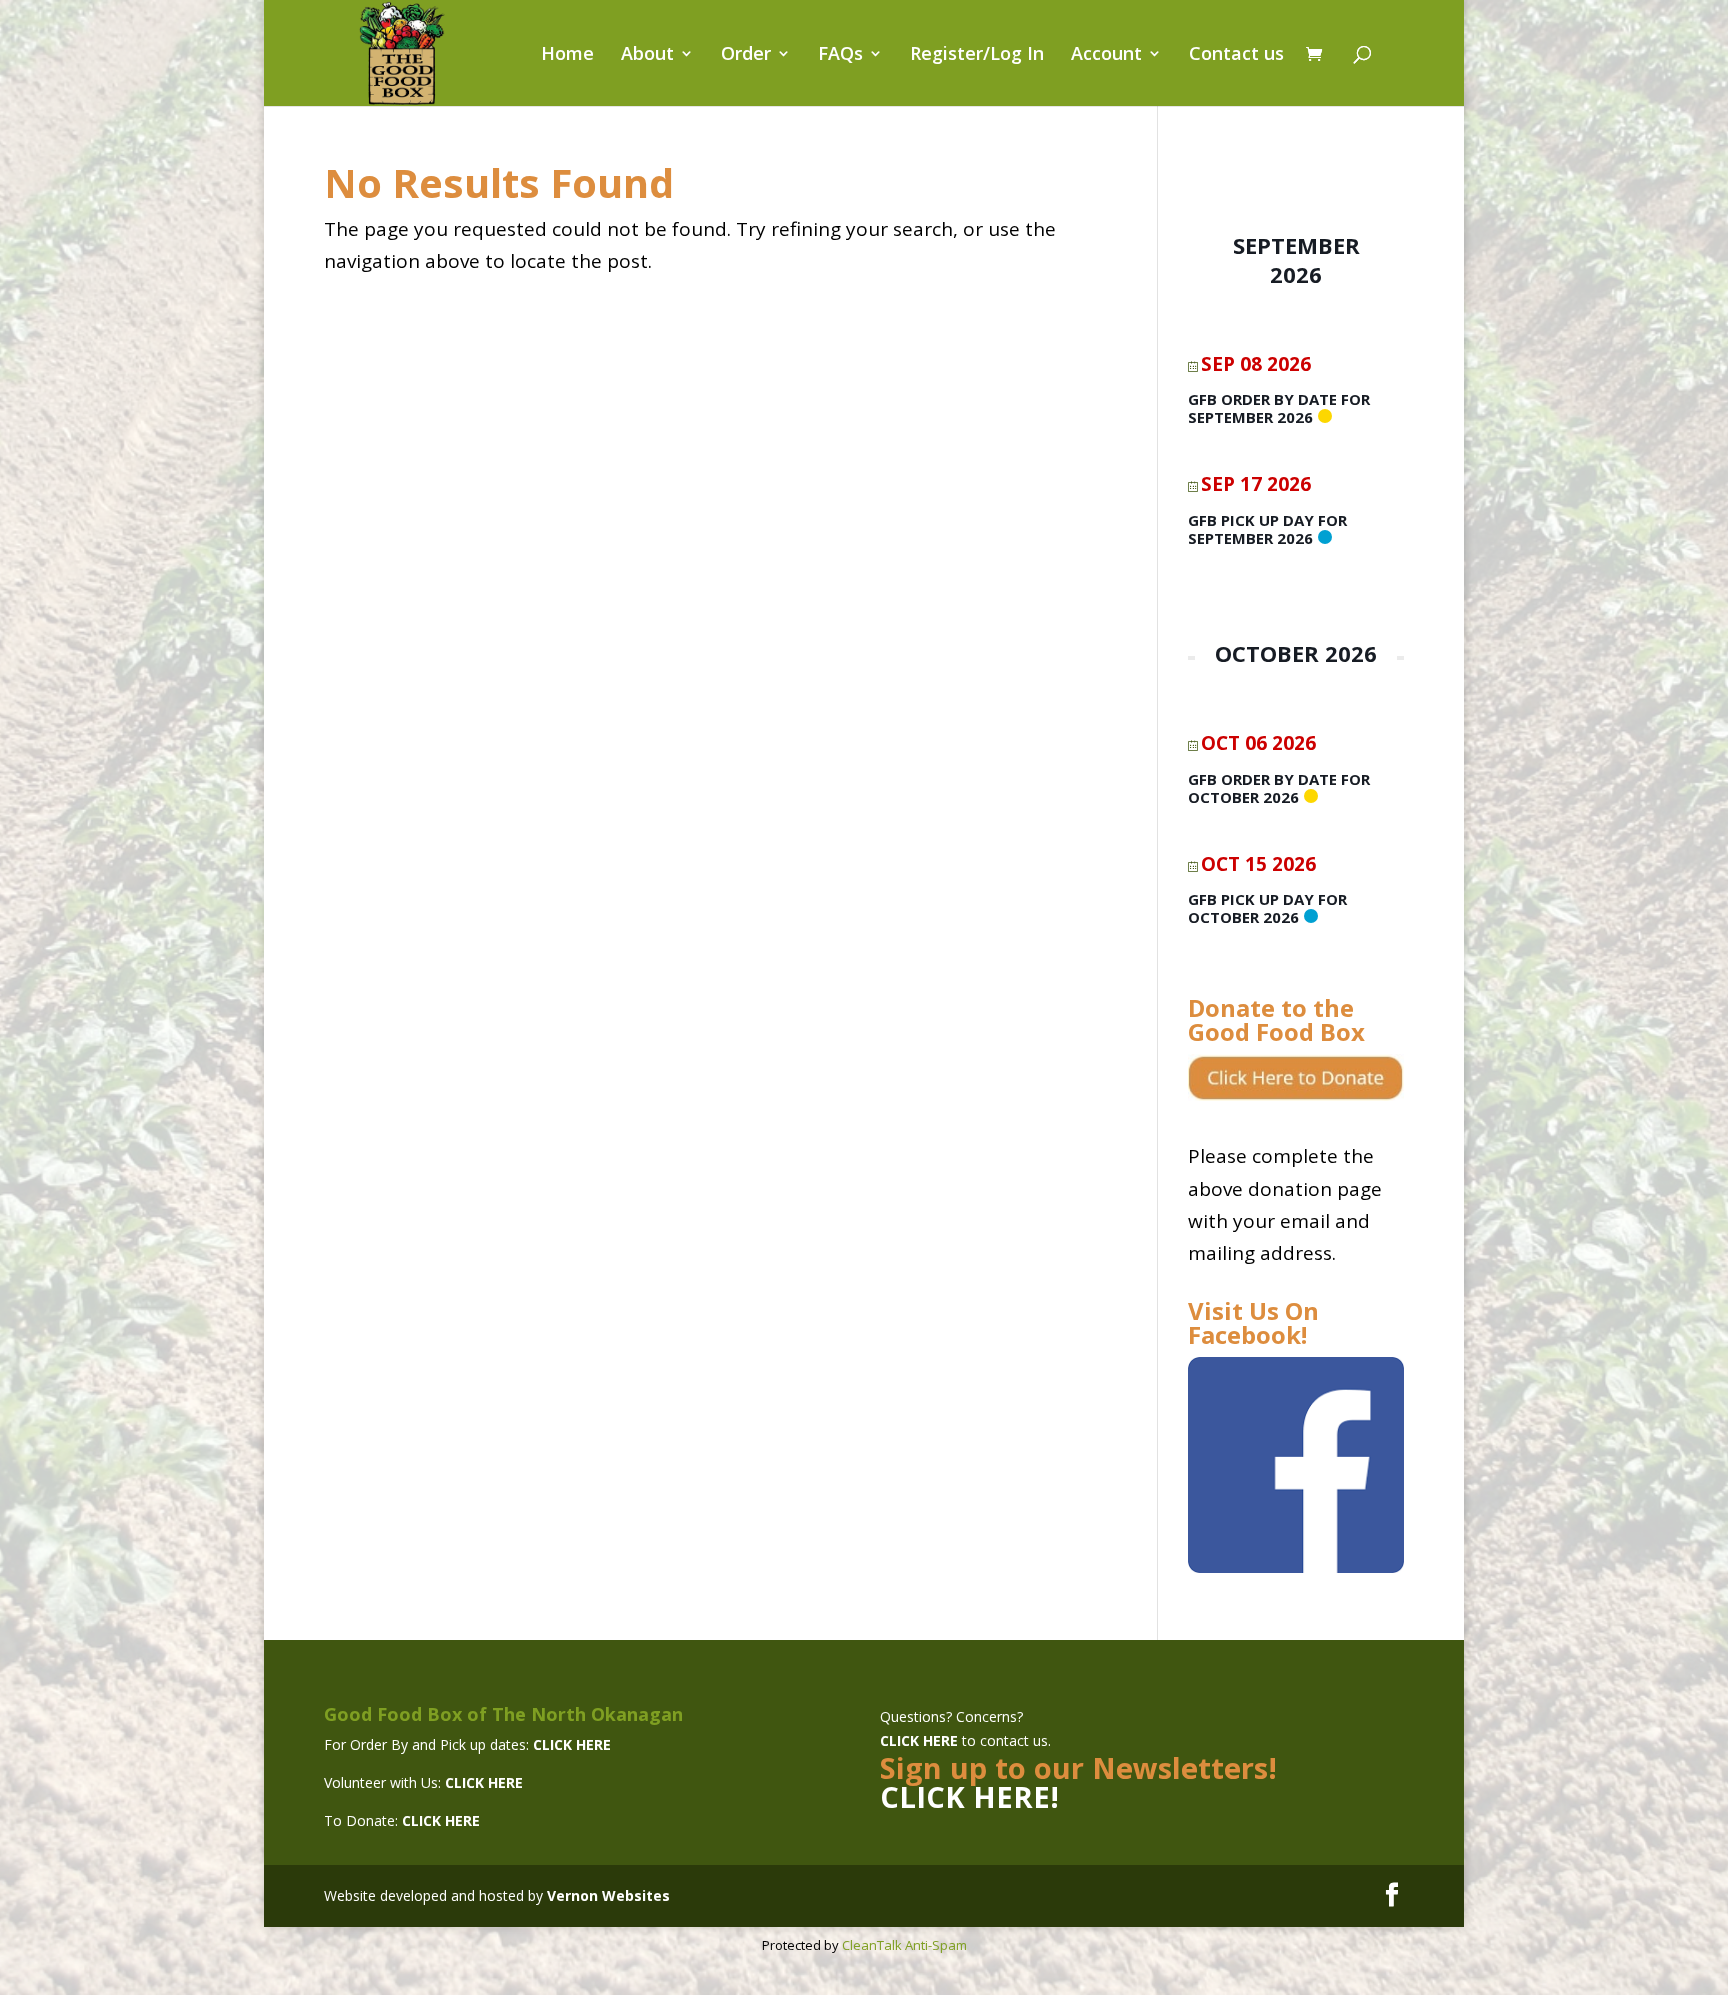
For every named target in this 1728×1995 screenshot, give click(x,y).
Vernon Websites (608, 1895)
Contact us (1236, 55)
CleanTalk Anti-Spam (904, 1945)
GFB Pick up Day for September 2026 (1267, 529)
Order (746, 55)
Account (1106, 55)
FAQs (840, 55)
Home (567, 55)
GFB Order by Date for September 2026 (1279, 408)
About (647, 55)
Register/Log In (977, 55)
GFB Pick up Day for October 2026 (1267, 908)
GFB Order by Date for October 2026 (1279, 788)
